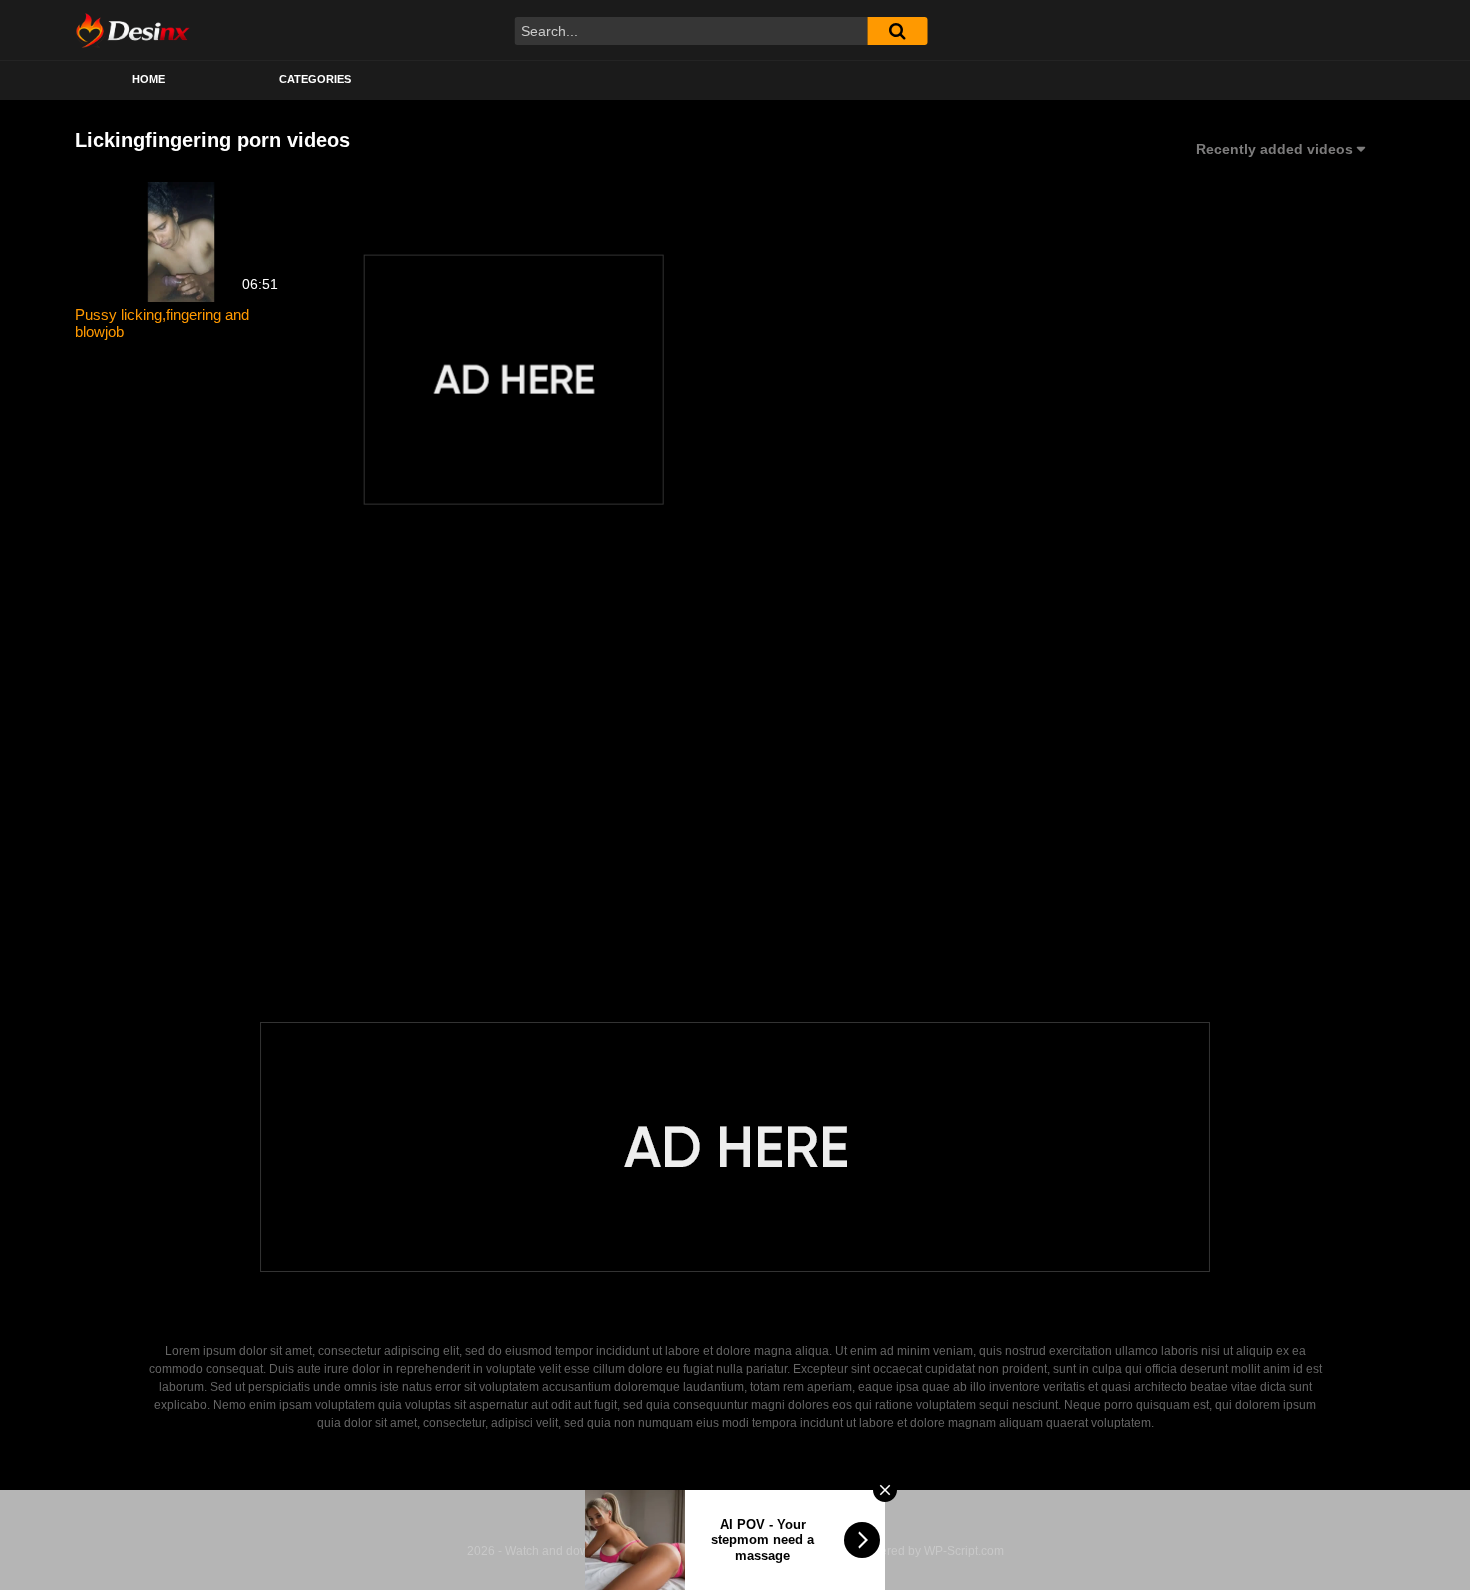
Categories (315, 79)
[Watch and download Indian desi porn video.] (132, 30)
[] (897, 31)
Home (148, 79)
